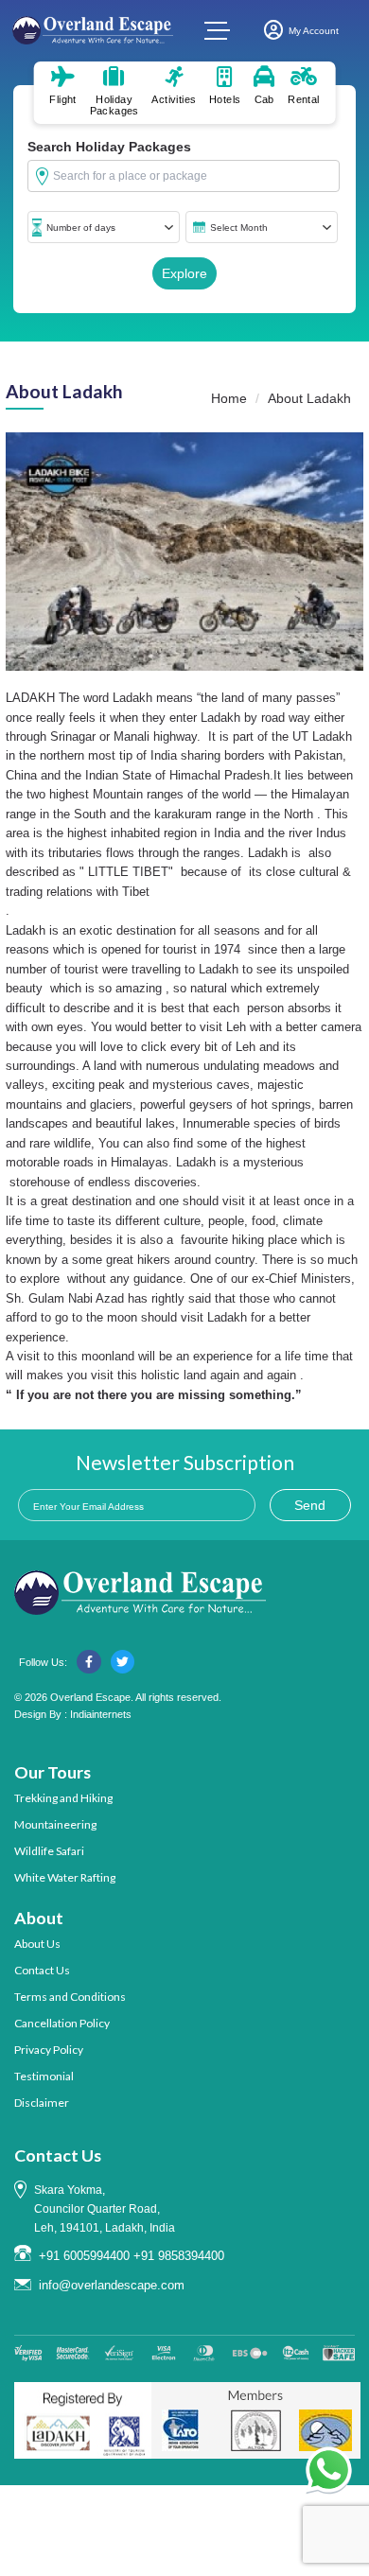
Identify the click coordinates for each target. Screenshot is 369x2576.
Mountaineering (55, 1824)
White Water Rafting (65, 1877)
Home (229, 398)
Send (310, 1505)
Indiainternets (101, 1714)
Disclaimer (42, 2103)
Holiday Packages (114, 105)
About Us (37, 1944)
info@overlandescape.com (112, 2285)
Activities (174, 99)
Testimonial (44, 2076)
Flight (62, 99)
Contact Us (42, 1970)
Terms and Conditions (70, 1997)
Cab (264, 99)
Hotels (225, 99)
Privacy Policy (49, 2050)
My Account (314, 31)
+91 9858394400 (179, 2256)
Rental (303, 99)
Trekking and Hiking (63, 1798)
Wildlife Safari (49, 1851)
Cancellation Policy (62, 2023)
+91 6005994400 (84, 2256)
